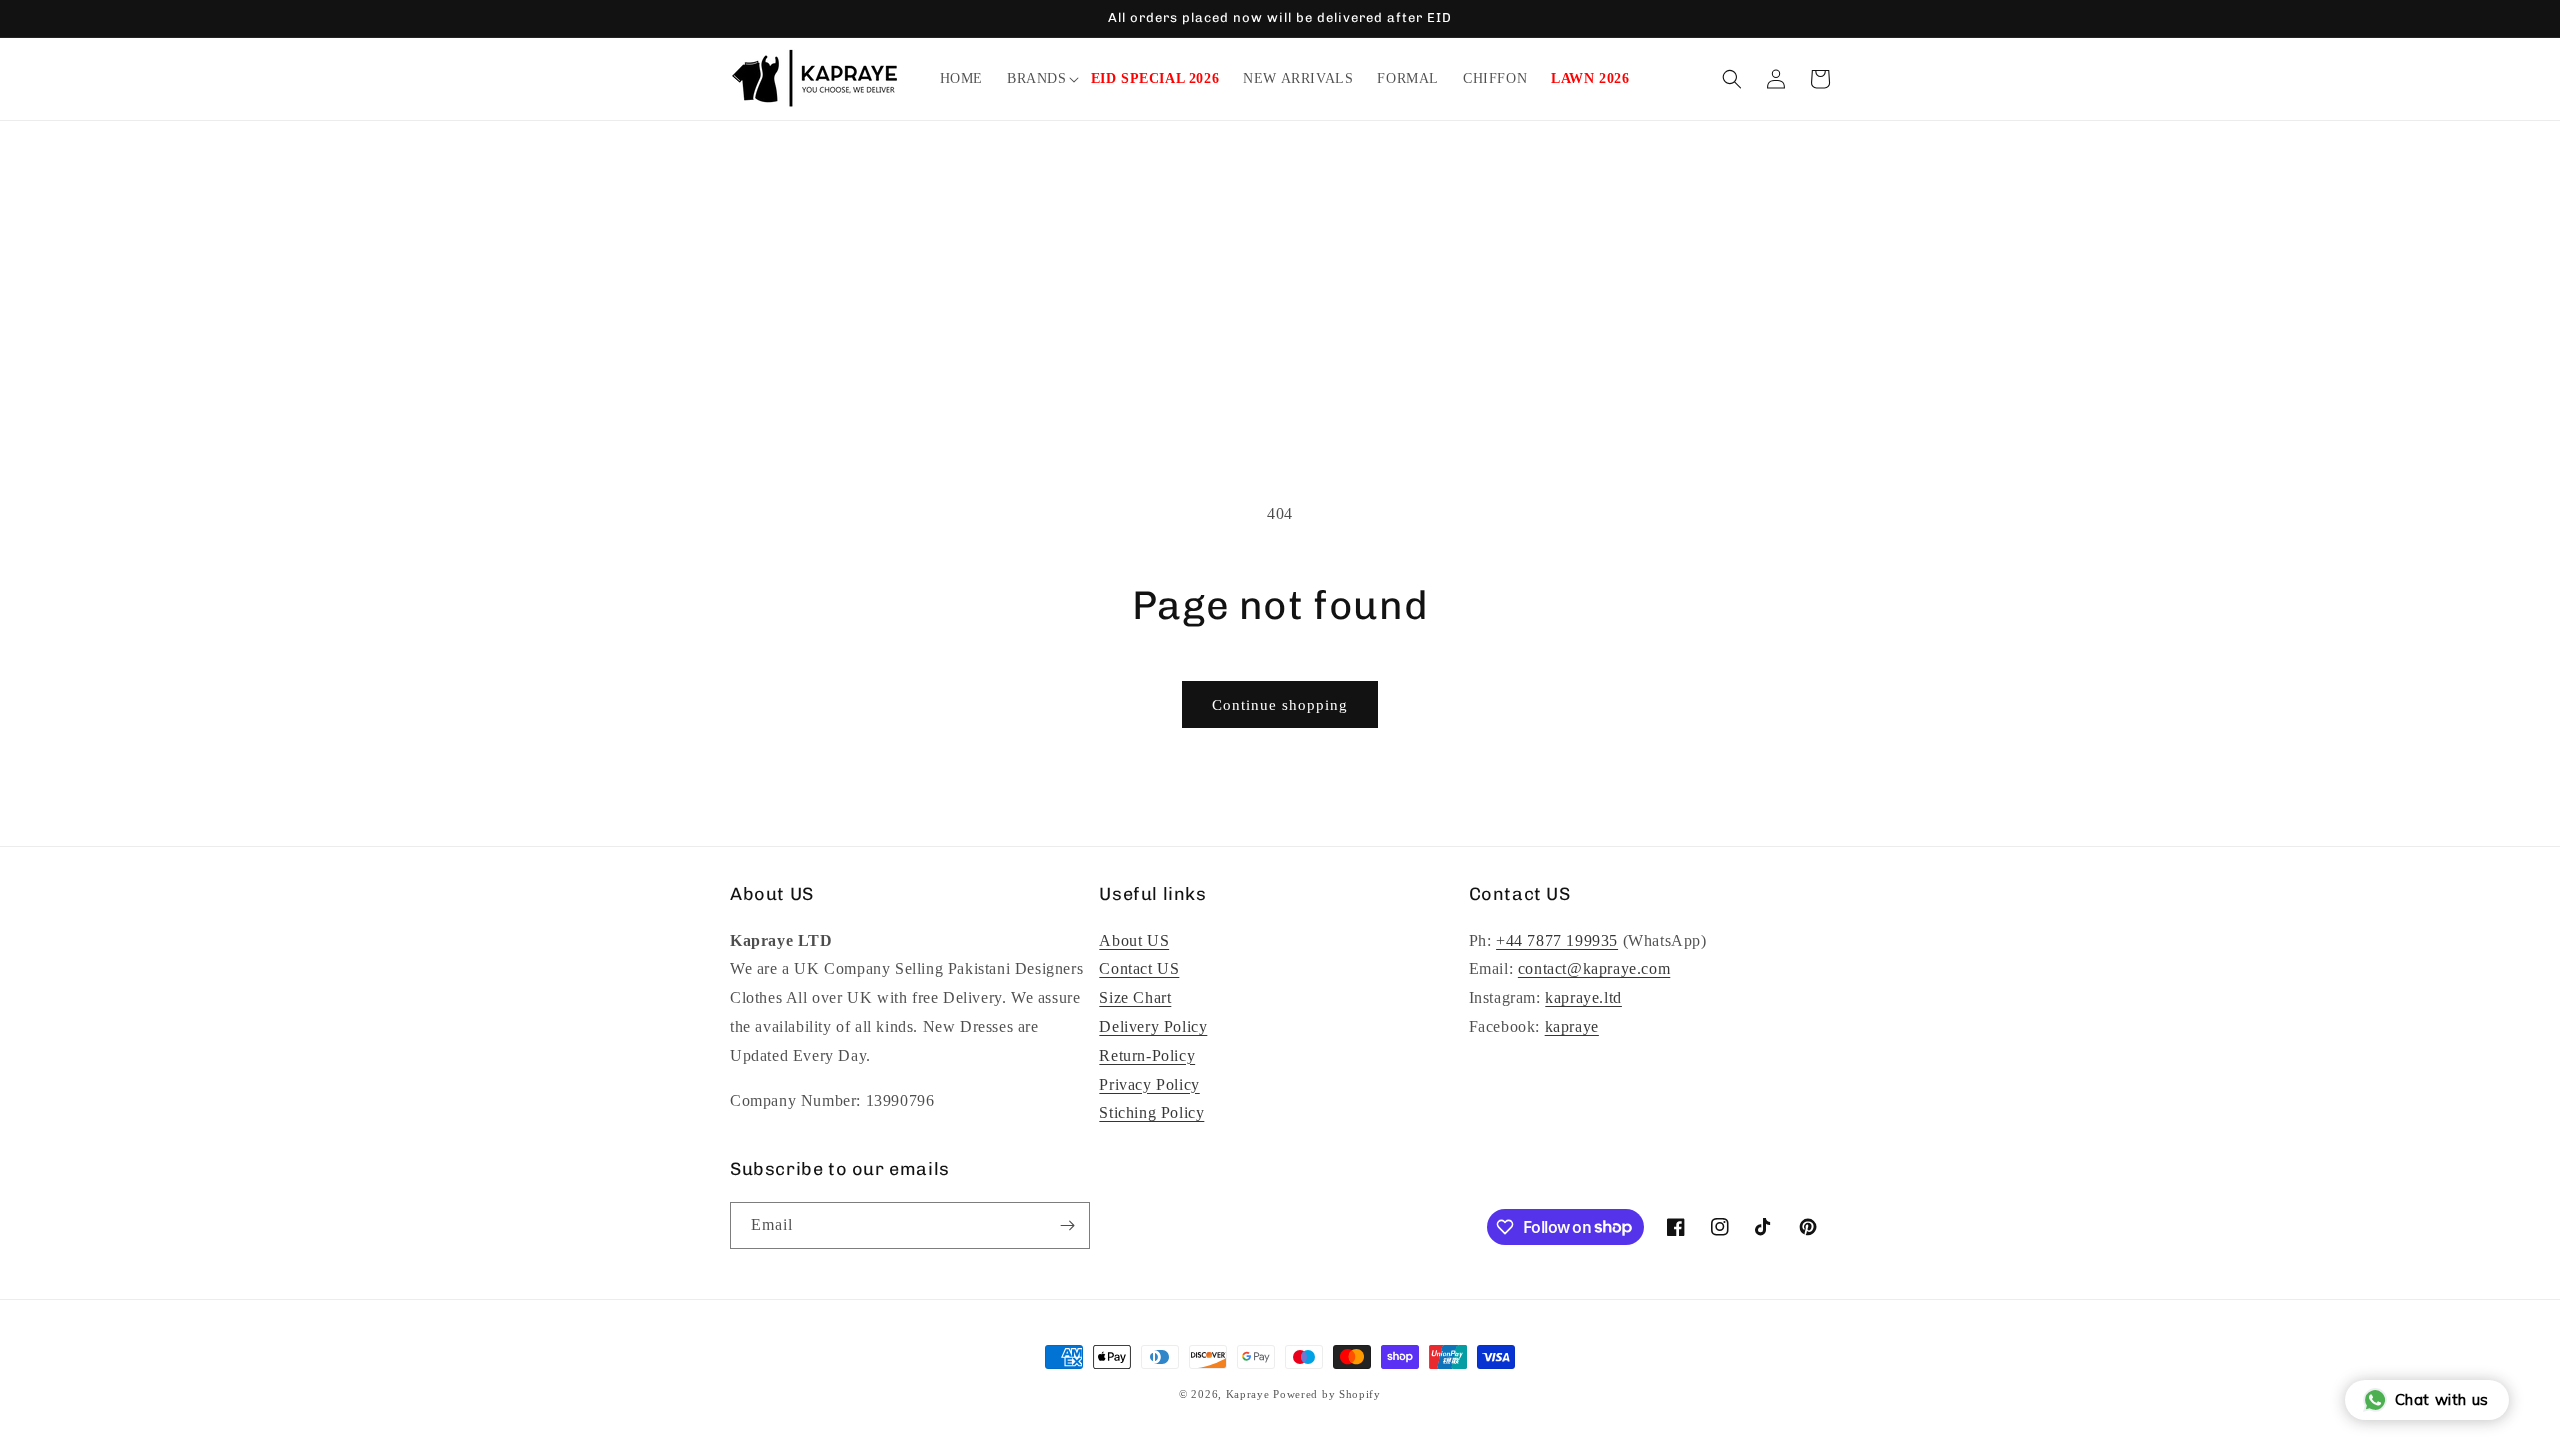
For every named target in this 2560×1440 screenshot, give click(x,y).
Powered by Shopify (1327, 1394)
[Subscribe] (1067, 1225)
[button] (1037, 79)
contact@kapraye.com (1594, 968)
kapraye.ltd (1583, 997)
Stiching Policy (1151, 1112)
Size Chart (1135, 997)
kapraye (1572, 1026)
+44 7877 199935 (1557, 940)
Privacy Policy (1149, 1084)
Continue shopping (1280, 705)
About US (1134, 940)
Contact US (1139, 968)
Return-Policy (1147, 1055)
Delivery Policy (1153, 1026)
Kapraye (1248, 1394)
